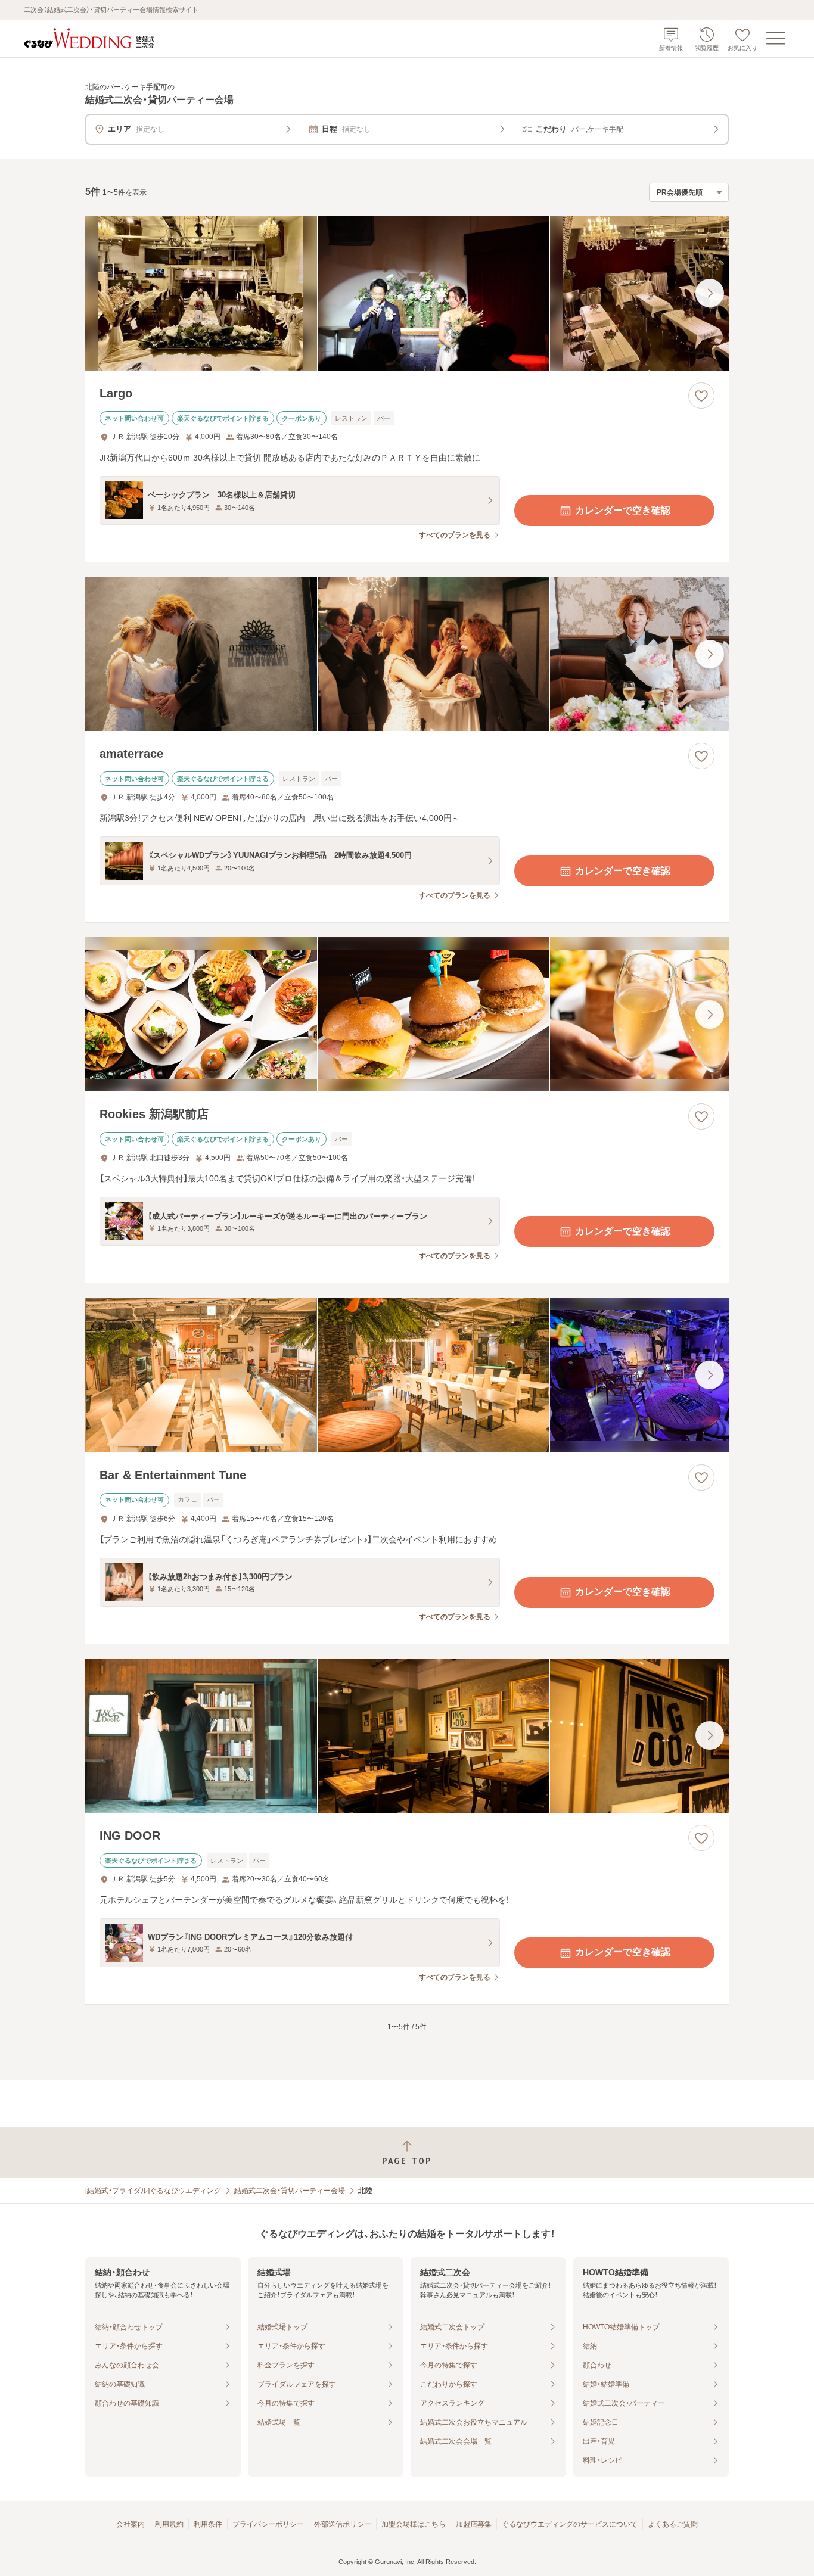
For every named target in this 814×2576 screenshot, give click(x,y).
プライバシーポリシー (268, 2524)
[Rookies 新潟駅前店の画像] (407, 1014)
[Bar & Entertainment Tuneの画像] (407, 1375)
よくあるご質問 (673, 2524)
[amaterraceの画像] (407, 654)
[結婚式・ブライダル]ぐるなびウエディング (153, 2191)
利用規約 (169, 2524)
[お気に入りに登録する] (701, 396)
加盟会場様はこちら (414, 2524)
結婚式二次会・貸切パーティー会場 (290, 2191)
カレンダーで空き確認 (623, 510)
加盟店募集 (474, 2524)
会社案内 (131, 2524)
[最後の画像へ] (710, 293)
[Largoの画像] (407, 293)
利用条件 (208, 2524)
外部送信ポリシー (343, 2524)
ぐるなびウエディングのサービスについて (570, 2524)
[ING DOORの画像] (407, 1736)
